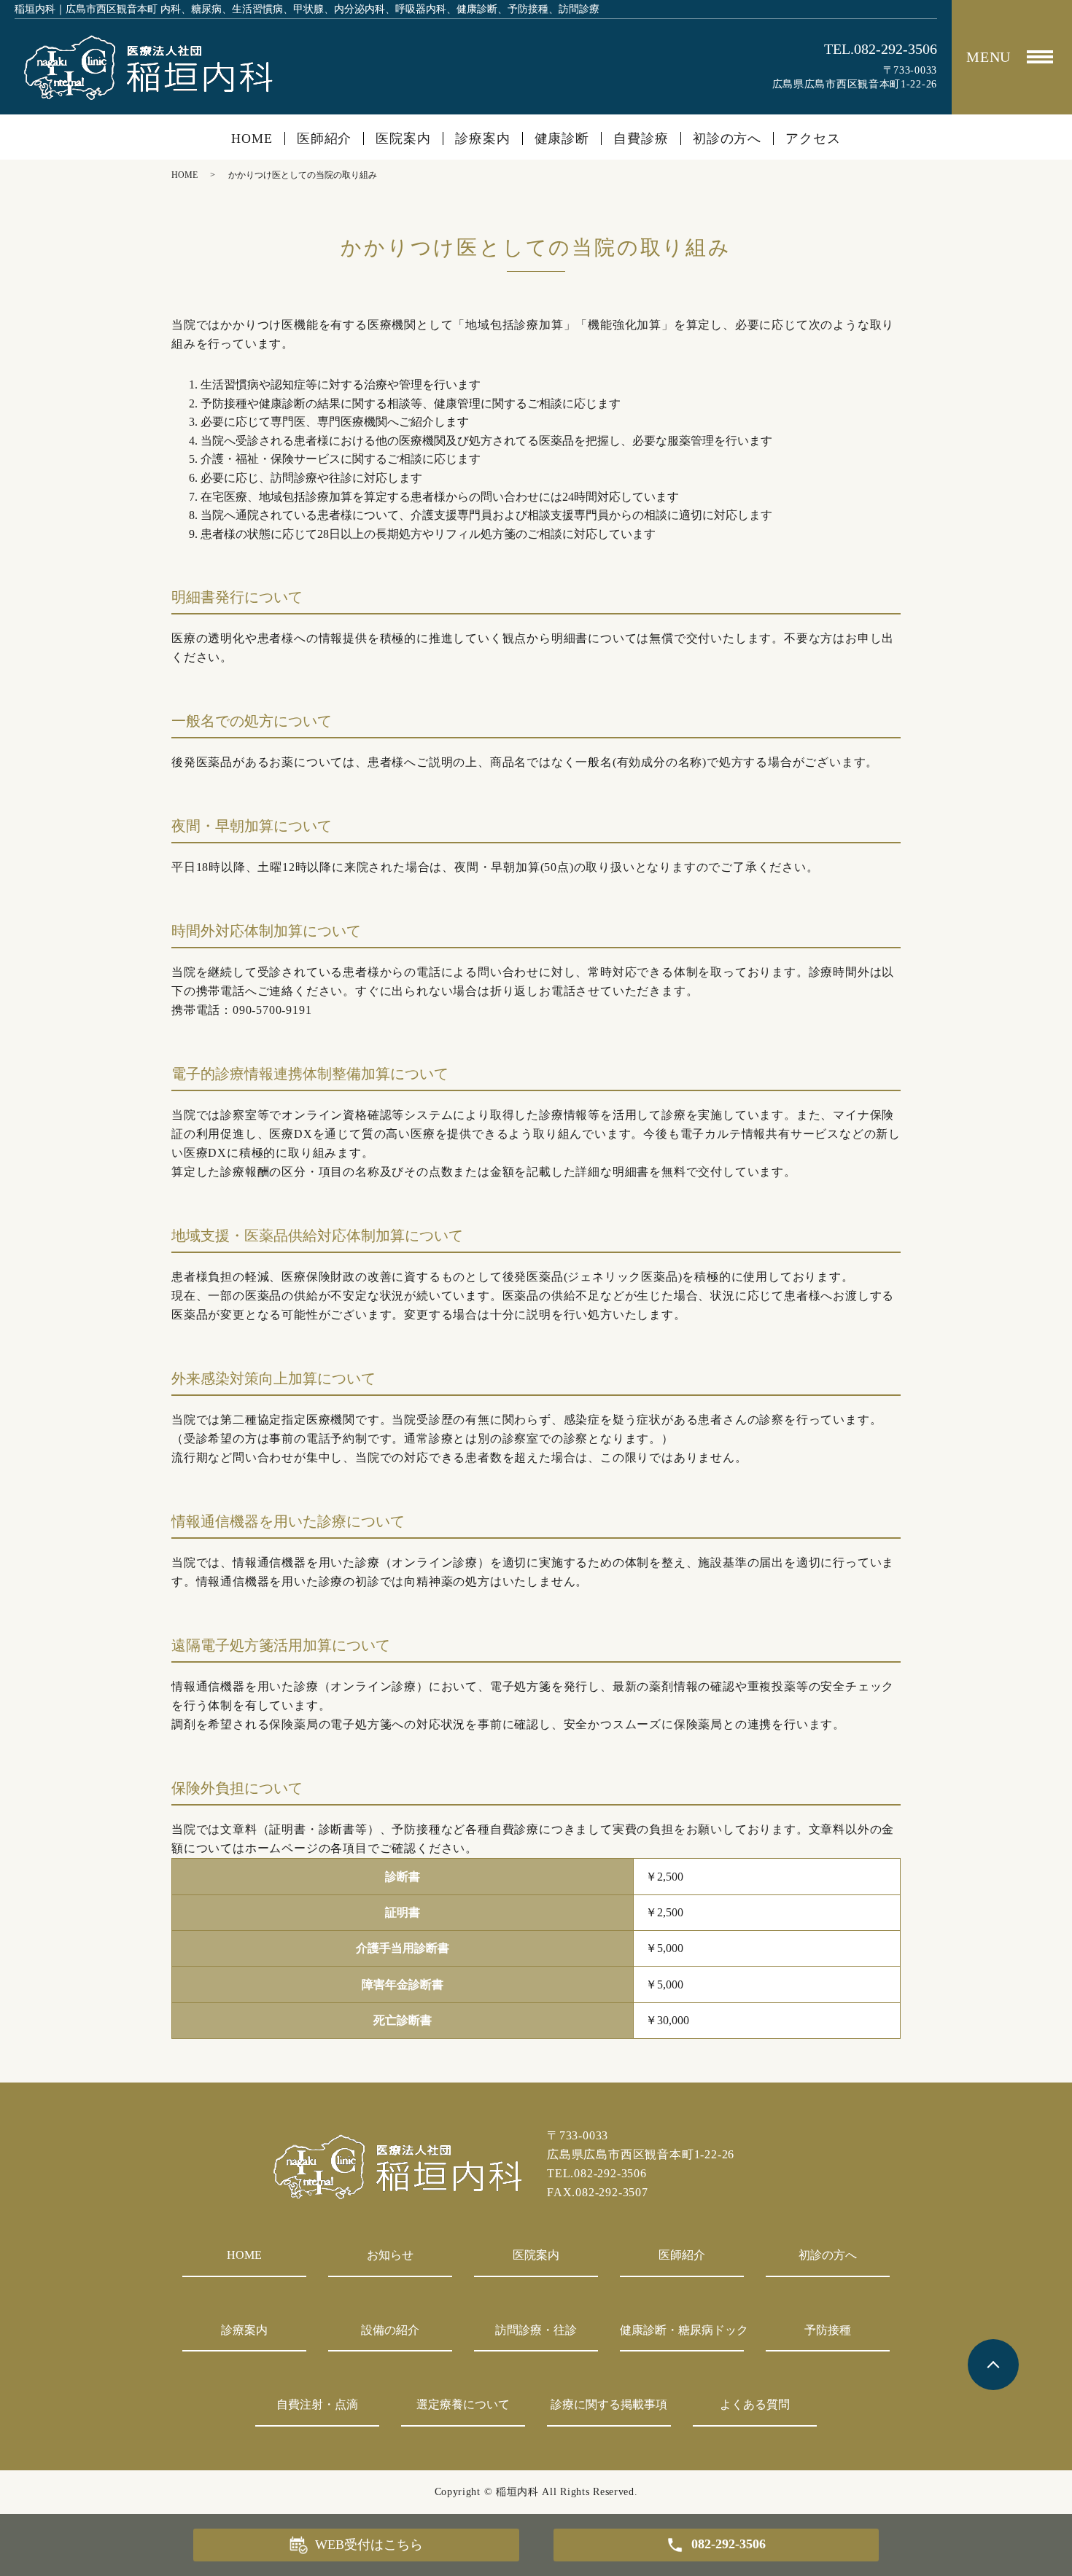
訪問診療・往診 (536, 2330)
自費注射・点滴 (317, 2404)
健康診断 (562, 138)
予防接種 (828, 2330)
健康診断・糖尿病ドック (682, 2330)
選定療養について (463, 2404)
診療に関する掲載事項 (609, 2404)
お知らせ (390, 2255)
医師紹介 (325, 138)
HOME (252, 138)
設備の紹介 (390, 2330)
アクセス (813, 138)
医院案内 (403, 138)
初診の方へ (727, 138)
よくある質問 (755, 2404)
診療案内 (483, 138)
